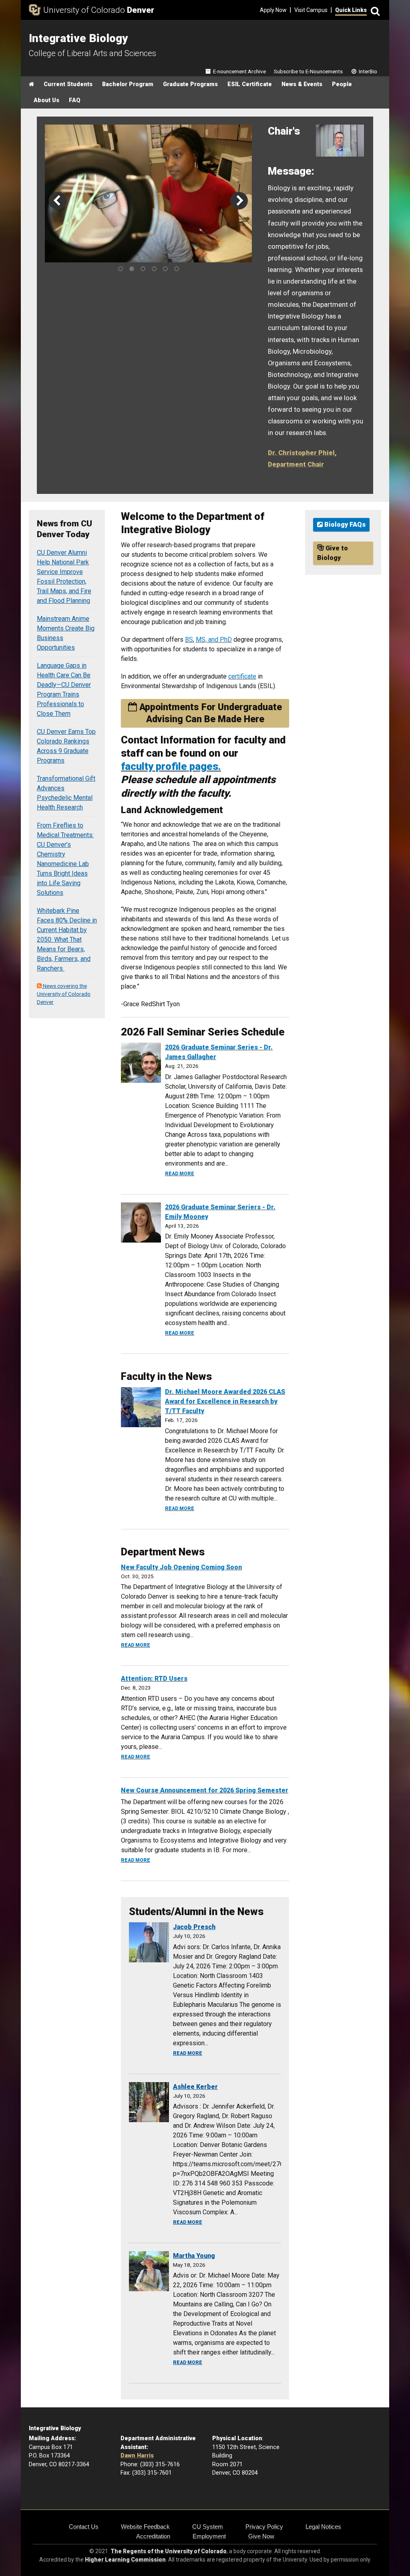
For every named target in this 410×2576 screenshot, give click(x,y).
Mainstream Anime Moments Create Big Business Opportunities (66, 633)
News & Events (302, 84)
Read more (180, 1174)
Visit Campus (311, 10)
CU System (208, 2527)
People (342, 84)
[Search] (374, 10)
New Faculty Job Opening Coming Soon (181, 1567)
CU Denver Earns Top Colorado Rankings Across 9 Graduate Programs (66, 746)
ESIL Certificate (250, 84)
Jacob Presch (194, 1927)
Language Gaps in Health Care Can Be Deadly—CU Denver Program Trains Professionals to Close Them (64, 690)
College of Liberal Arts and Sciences (92, 53)
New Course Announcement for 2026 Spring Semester (205, 1790)
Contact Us (84, 2527)
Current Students (68, 84)
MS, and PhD (214, 639)
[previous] (58, 201)
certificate (242, 676)
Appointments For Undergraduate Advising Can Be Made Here (209, 713)
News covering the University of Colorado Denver (64, 994)
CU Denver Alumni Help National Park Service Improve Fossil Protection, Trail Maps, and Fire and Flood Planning (64, 577)
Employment (209, 2536)
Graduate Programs (190, 84)
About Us (46, 100)
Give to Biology (333, 553)
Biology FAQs (344, 525)
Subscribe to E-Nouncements (308, 71)
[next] (239, 201)
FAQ (75, 100)
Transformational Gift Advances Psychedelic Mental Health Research (66, 793)
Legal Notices (323, 2527)
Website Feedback (145, 2527)
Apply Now (273, 10)
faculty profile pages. (171, 766)
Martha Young (194, 2256)
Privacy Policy (264, 2527)
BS (189, 639)
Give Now (261, 2536)
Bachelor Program (128, 84)
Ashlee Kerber (195, 2087)
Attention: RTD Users (154, 1679)
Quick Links (351, 10)
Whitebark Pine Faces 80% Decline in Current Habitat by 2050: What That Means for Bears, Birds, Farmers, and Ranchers (67, 940)
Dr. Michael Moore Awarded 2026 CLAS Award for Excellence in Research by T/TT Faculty (225, 1401)
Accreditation (153, 2536)
